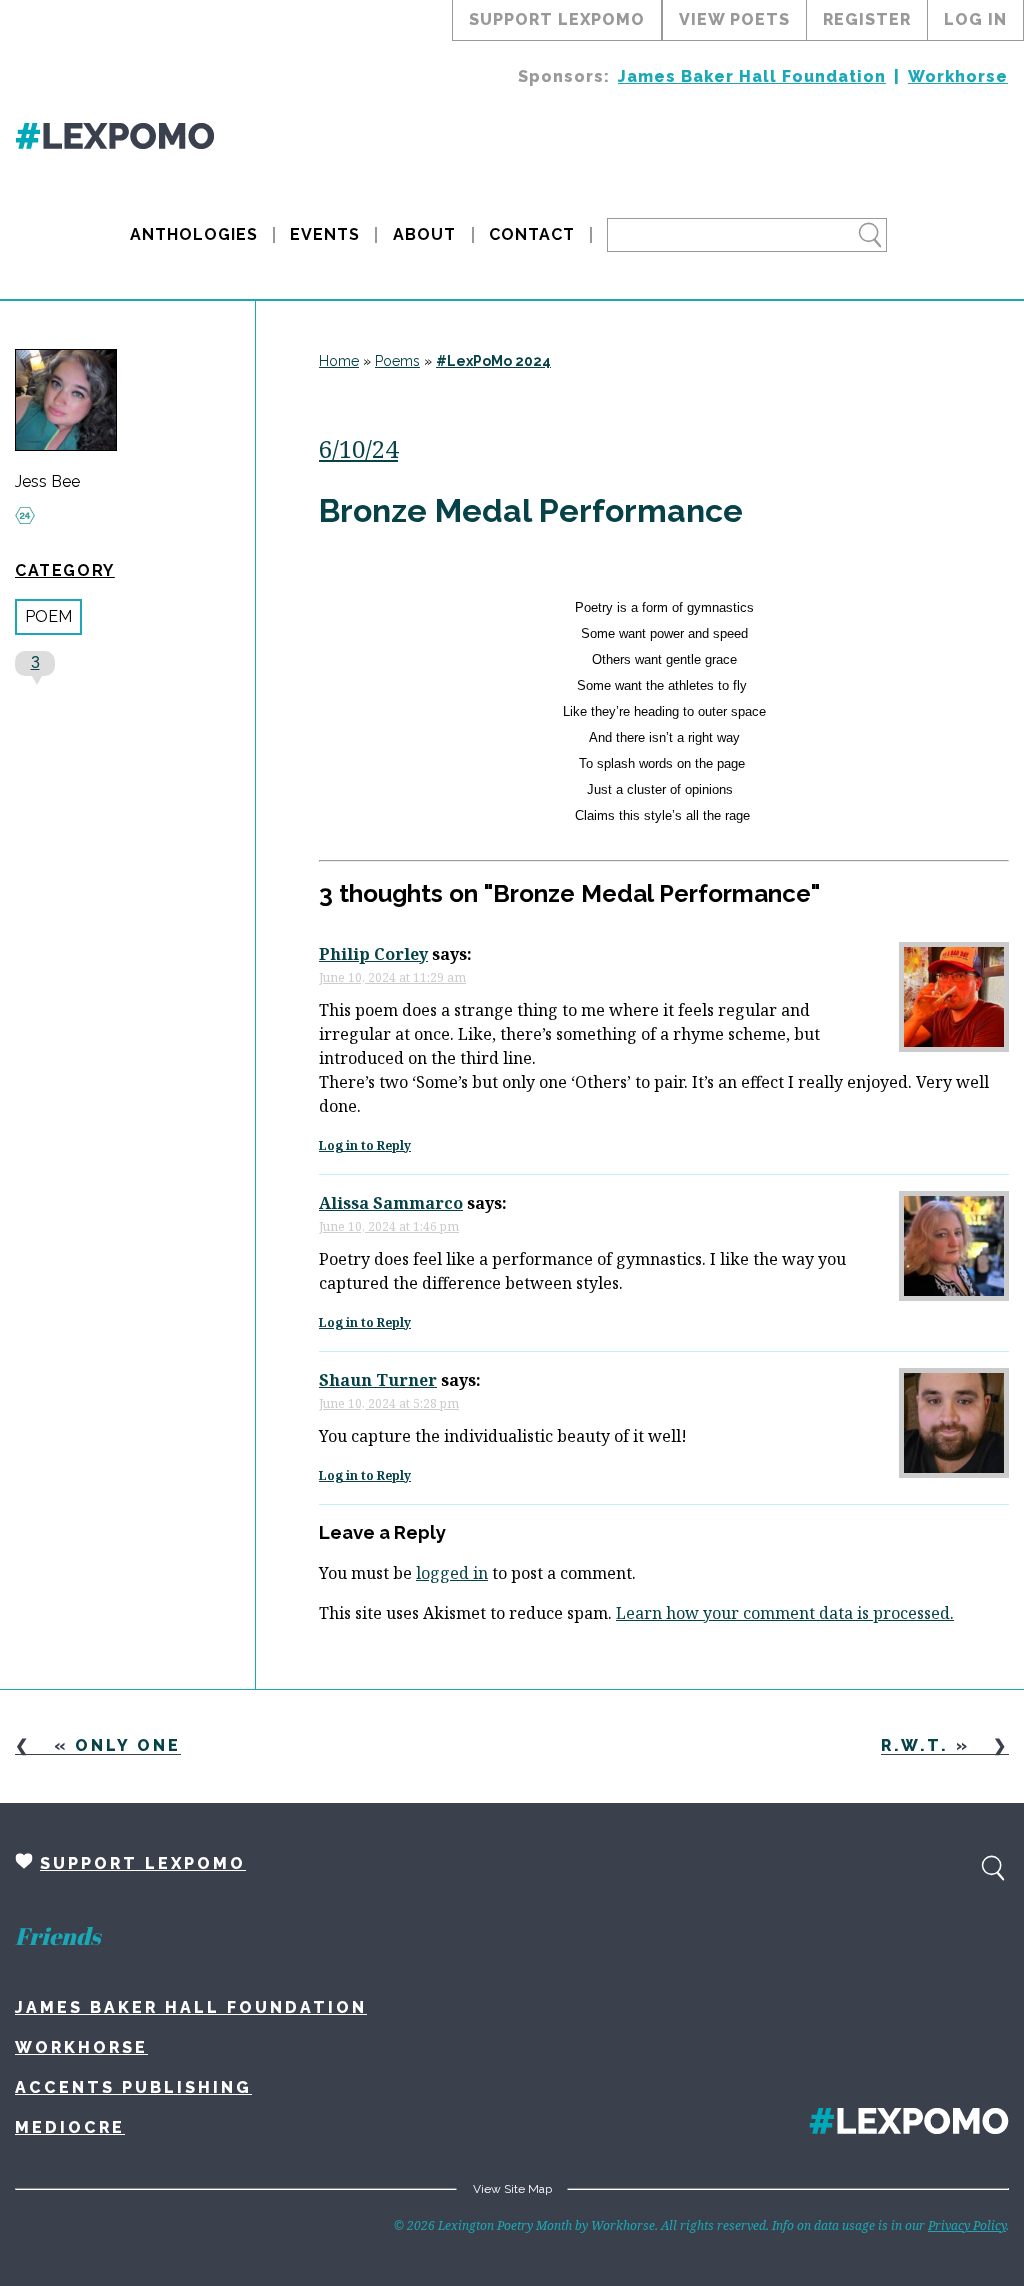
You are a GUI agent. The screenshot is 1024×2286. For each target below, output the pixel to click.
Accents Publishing (133, 2087)
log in (975, 19)
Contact (532, 234)
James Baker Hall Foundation (752, 76)
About (424, 234)
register (867, 19)
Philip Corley (373, 954)
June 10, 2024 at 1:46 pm (389, 1226)
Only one (128, 1745)
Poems (397, 361)
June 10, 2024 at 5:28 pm (389, 1403)
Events (325, 234)
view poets (734, 19)
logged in (452, 1573)
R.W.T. (915, 1745)
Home (339, 361)
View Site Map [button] (512, 2189)
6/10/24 (358, 448)
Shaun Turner (378, 1380)
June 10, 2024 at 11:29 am (392, 977)
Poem (48, 616)
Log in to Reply (365, 1145)
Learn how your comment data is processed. (785, 1613)
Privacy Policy (967, 2225)
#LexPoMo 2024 (493, 361)
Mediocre (70, 2127)
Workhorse (958, 76)
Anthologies (194, 234)
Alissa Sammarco (391, 1203)
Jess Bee (47, 482)
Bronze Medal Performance (531, 510)
